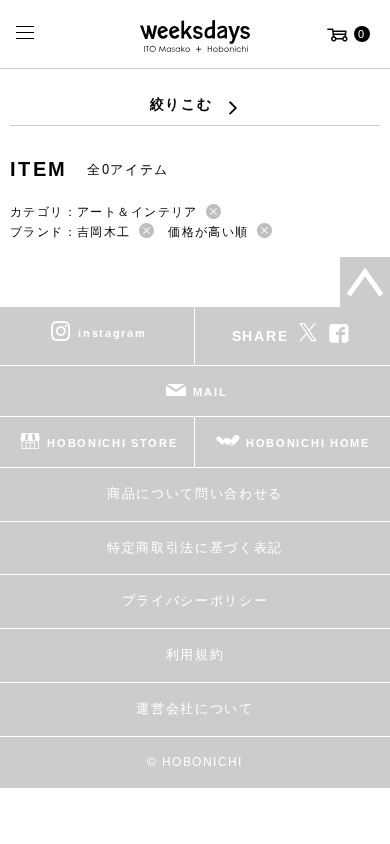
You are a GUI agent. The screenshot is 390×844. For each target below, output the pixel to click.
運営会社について (194, 708)
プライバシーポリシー (195, 600)
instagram (112, 333)
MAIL (210, 392)
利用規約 (195, 654)
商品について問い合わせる (195, 493)
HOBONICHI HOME (308, 443)
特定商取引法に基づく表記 (195, 547)
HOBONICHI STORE (112, 443)
